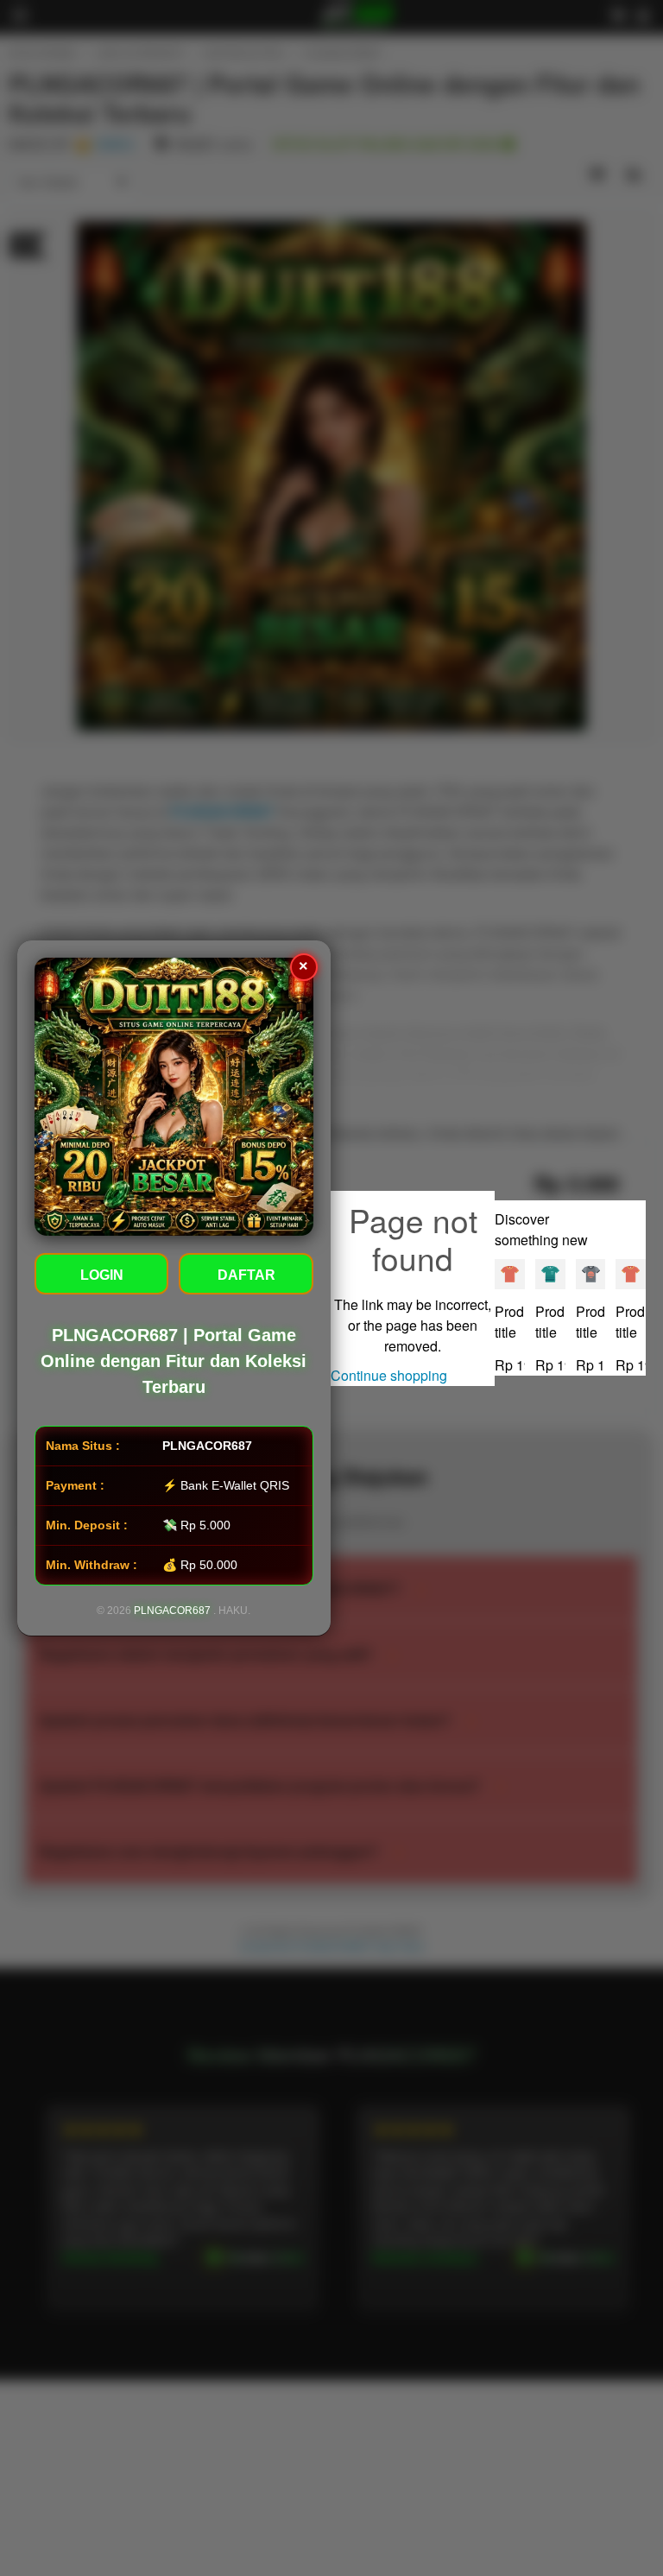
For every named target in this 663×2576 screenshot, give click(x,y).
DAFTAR (246, 1275)
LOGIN (102, 1275)
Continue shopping (389, 1375)
